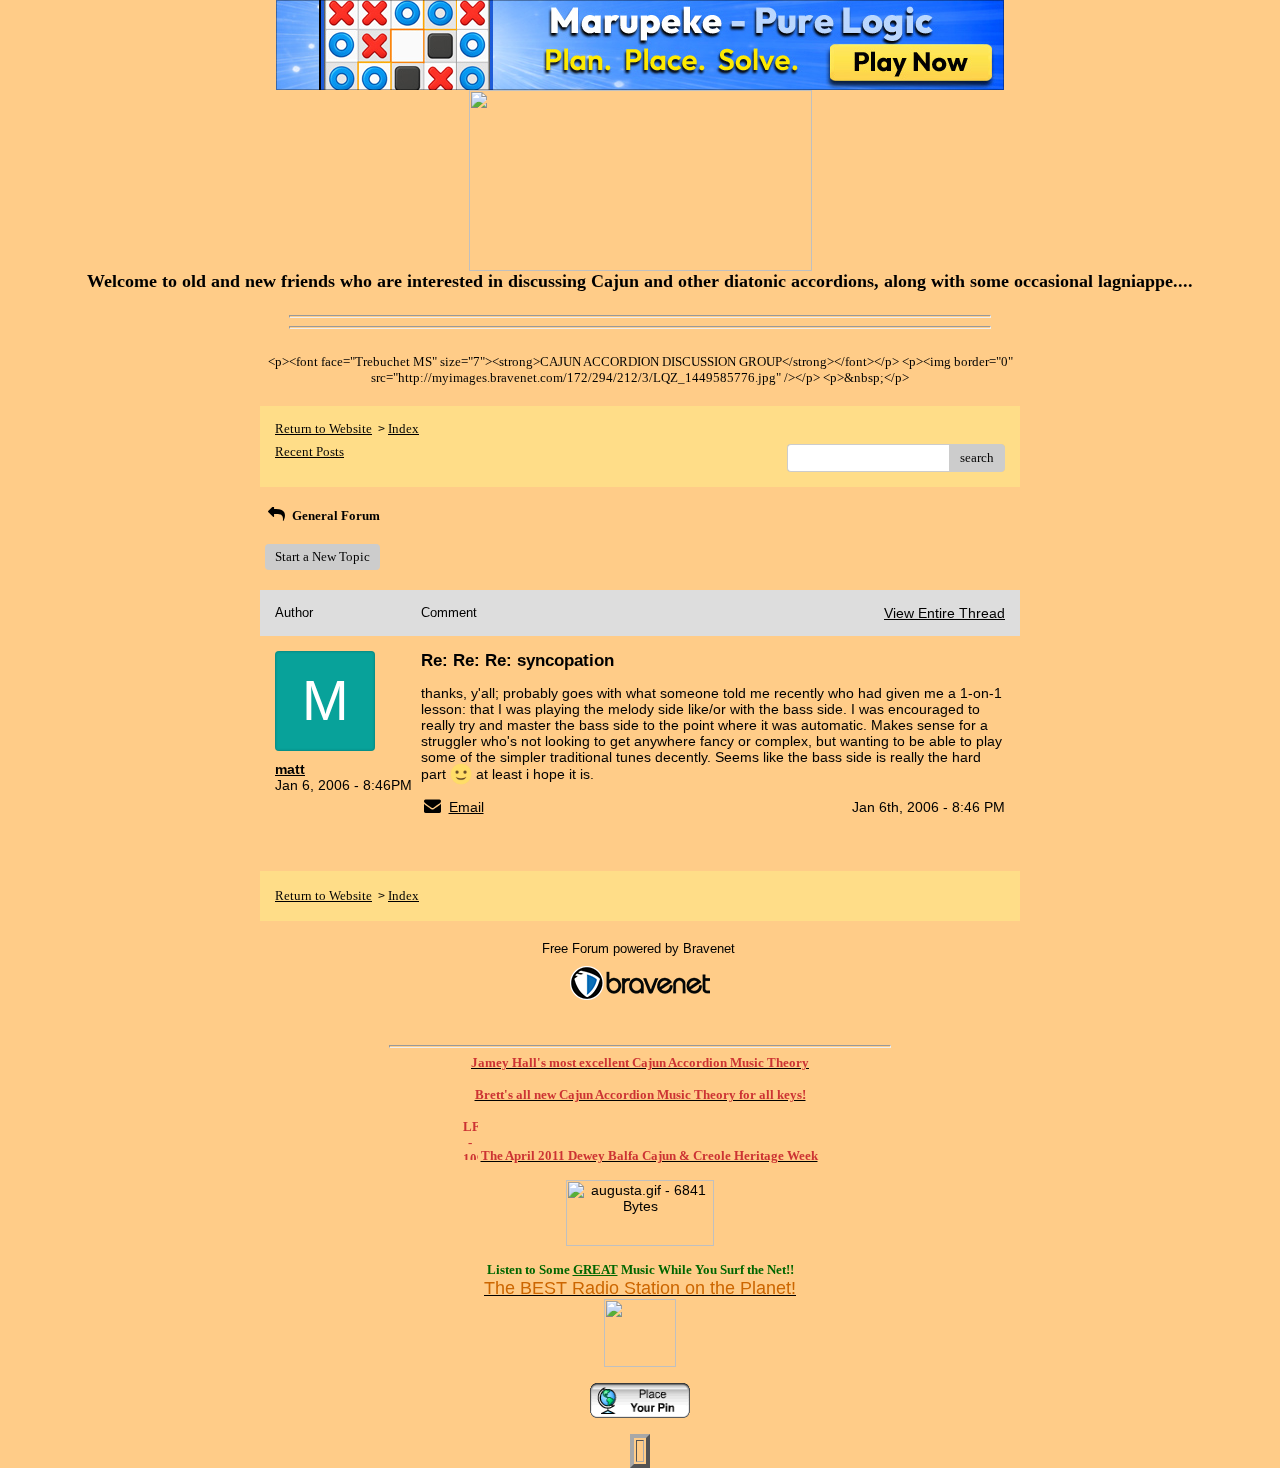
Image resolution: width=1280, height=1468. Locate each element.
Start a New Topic (322, 556)
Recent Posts (309, 451)
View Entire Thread (944, 613)
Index (403, 428)
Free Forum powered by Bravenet (640, 948)
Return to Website (323, 428)
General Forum (334, 515)
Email (466, 807)
